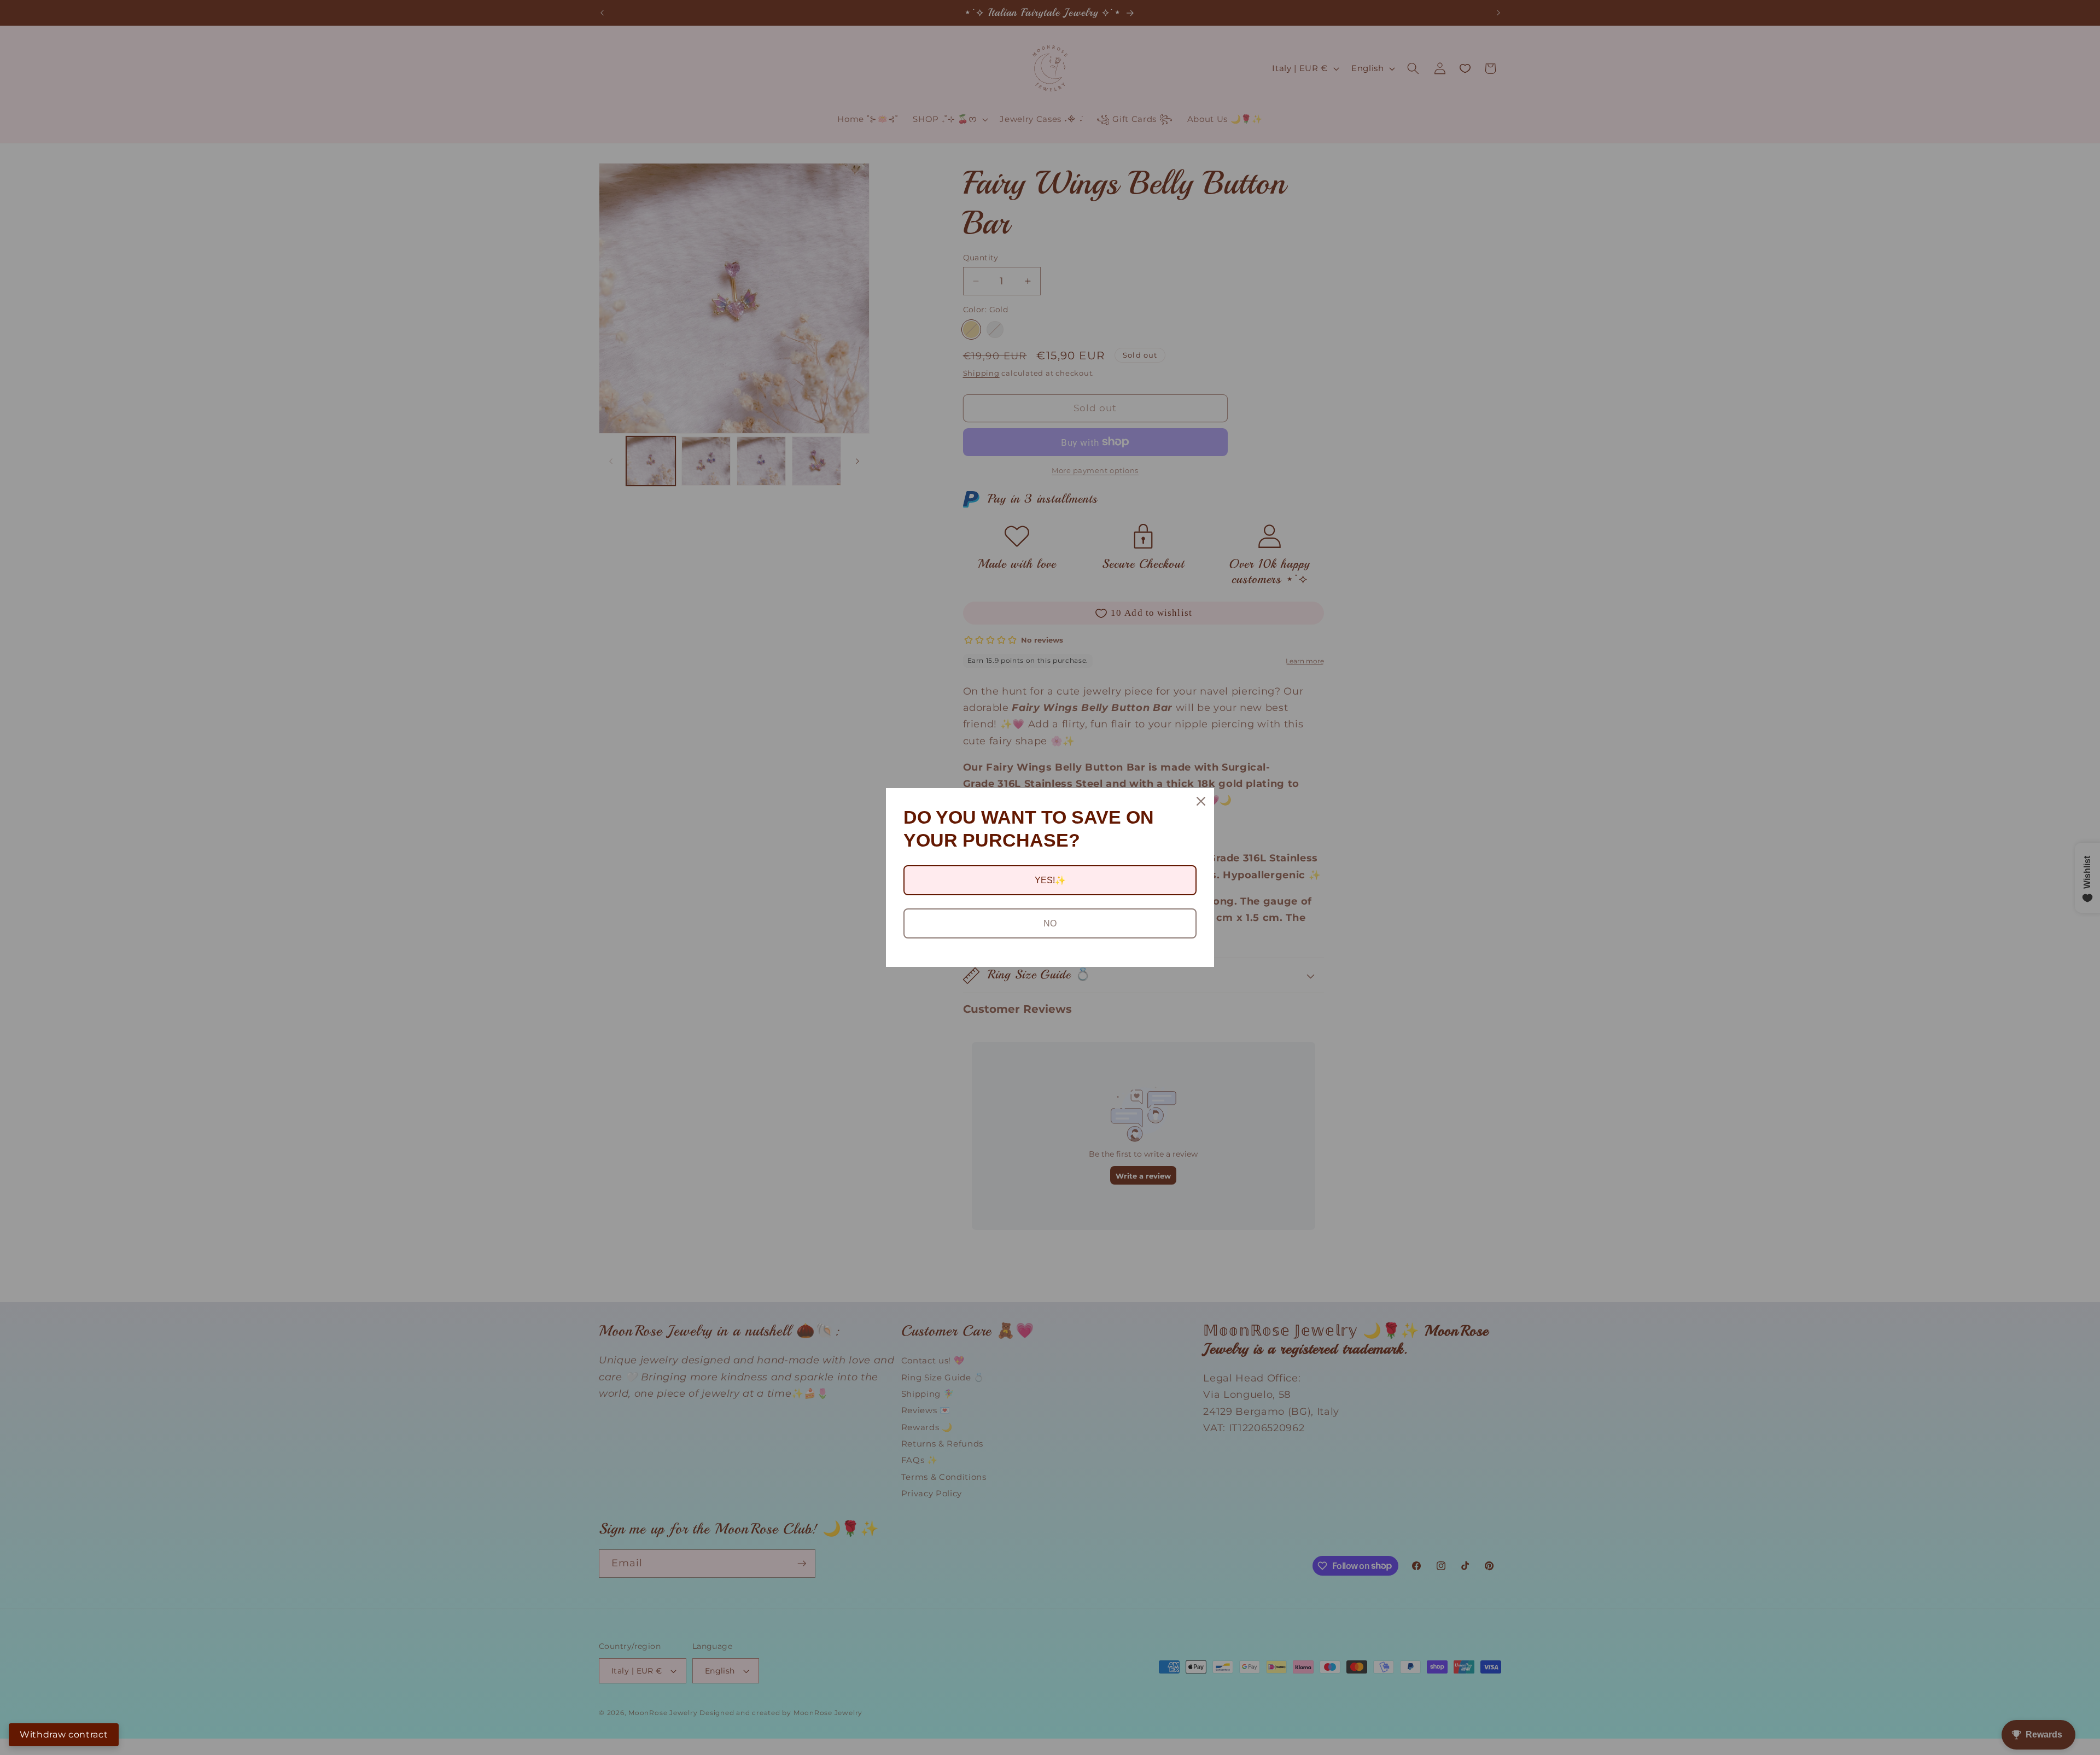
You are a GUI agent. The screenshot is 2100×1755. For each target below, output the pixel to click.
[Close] (1201, 801)
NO (1050, 923)
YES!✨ (1050, 880)
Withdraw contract (64, 1734)
